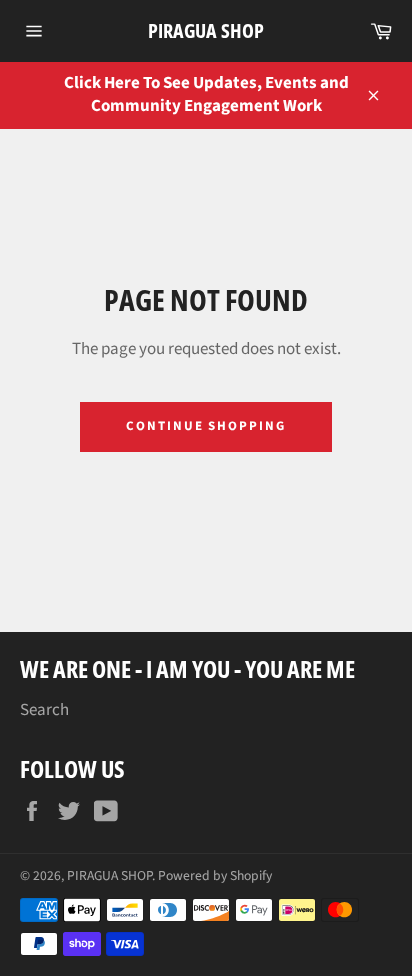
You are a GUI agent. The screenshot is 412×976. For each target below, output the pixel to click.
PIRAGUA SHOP (206, 30)
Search (44, 710)
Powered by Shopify (215, 875)
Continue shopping (206, 426)
